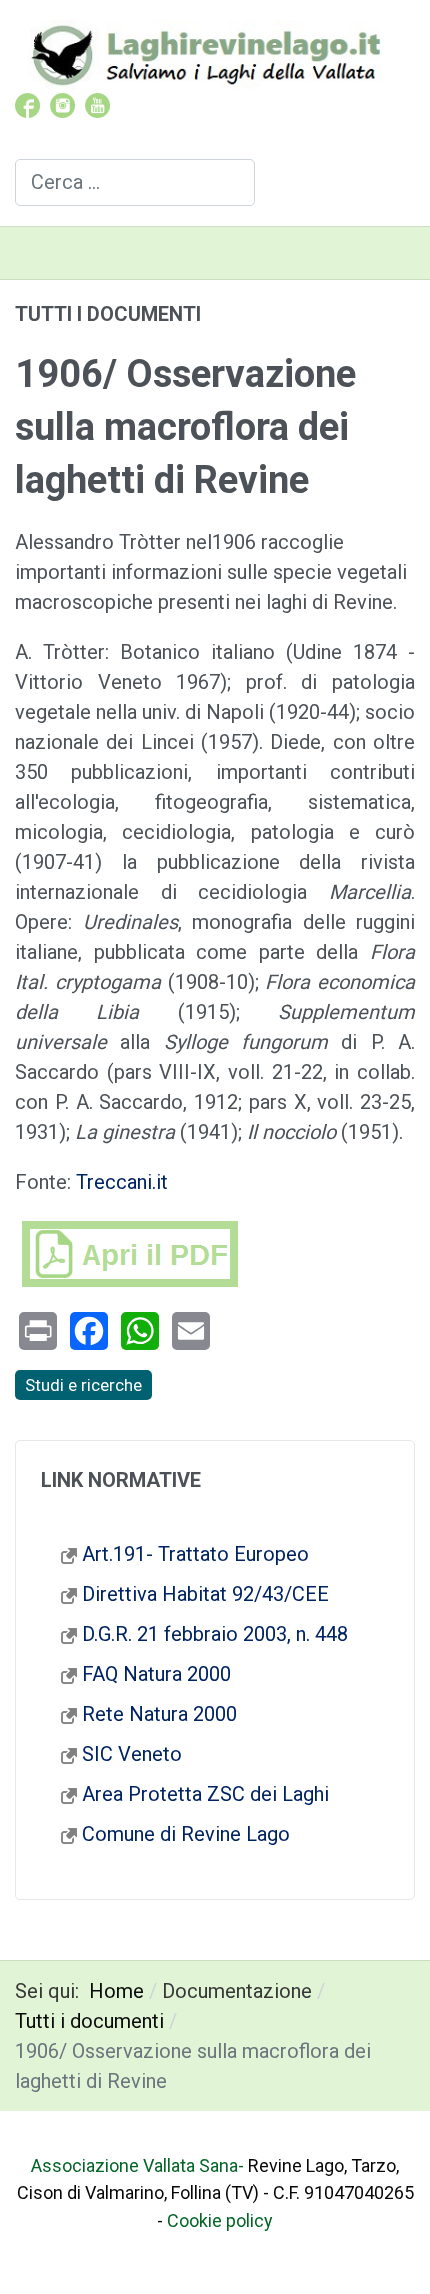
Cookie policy (220, 2220)
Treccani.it (122, 1182)
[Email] (191, 1331)
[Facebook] (89, 1331)
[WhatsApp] (140, 1331)
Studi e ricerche (83, 1385)
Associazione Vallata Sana (134, 2165)
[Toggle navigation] (406, 253)
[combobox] (135, 182)
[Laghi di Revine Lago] (205, 52)
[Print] (38, 1331)
